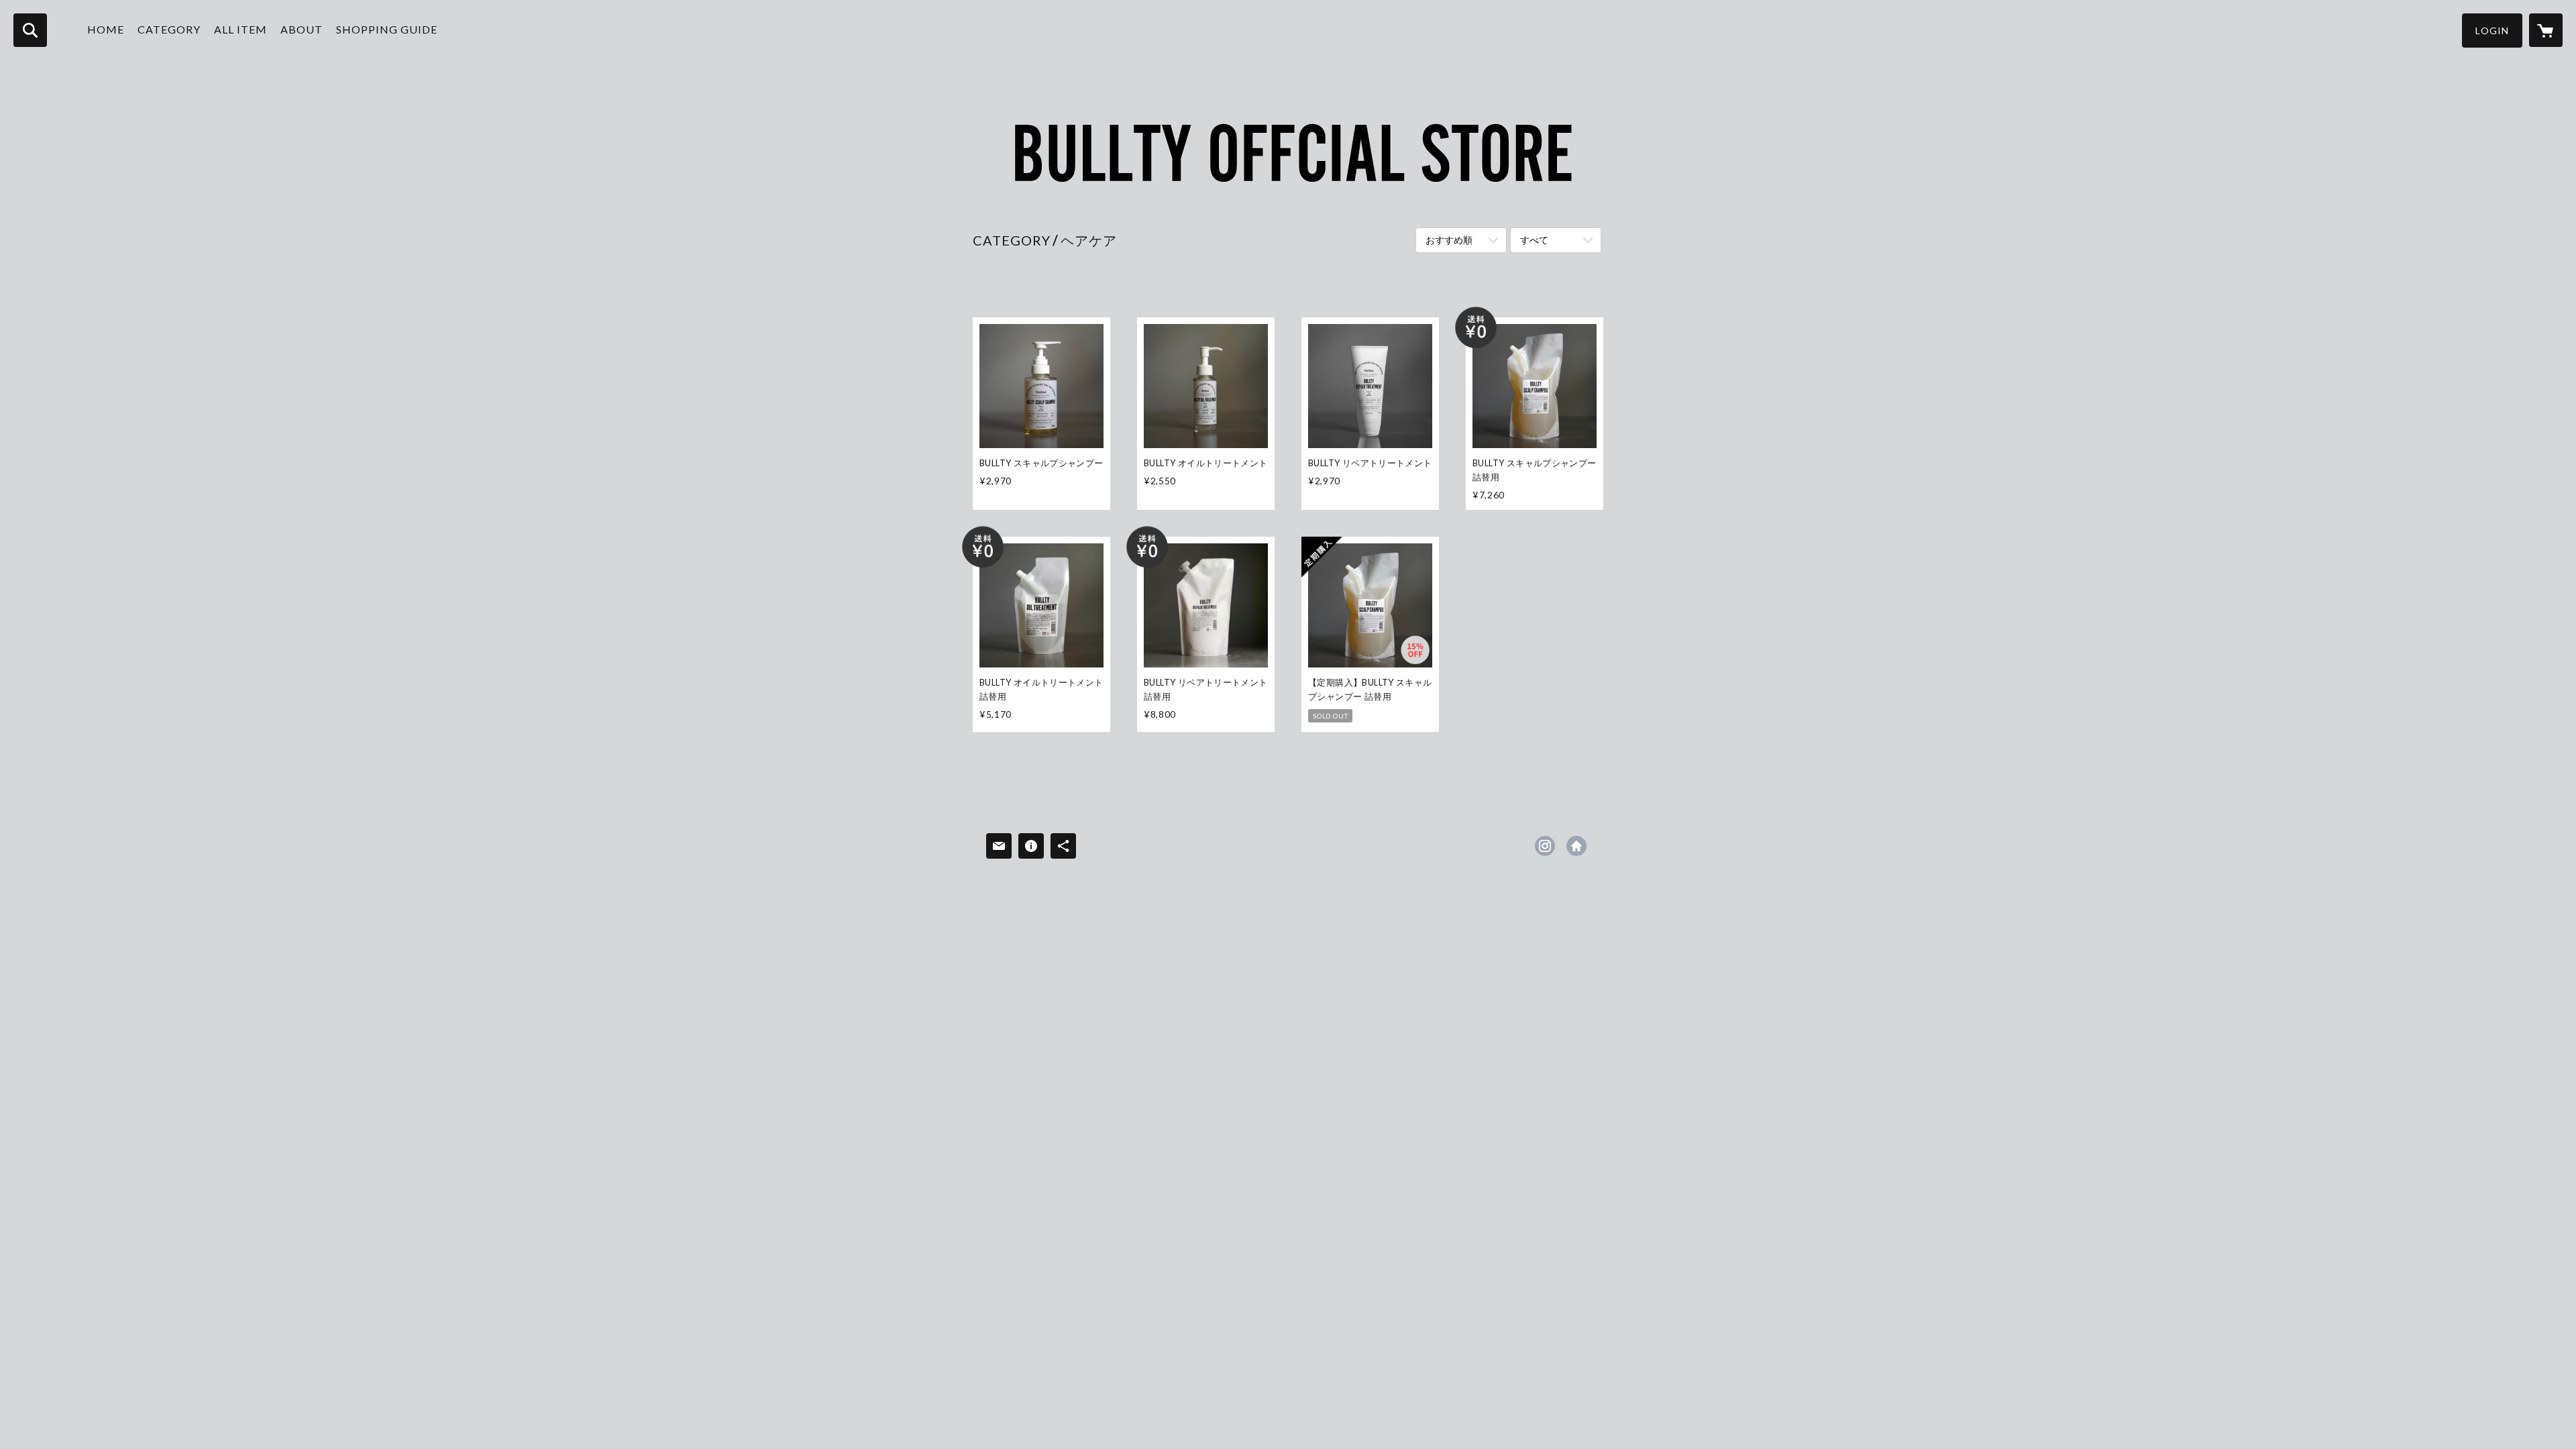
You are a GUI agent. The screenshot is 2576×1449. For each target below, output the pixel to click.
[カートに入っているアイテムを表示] (2546, 30)
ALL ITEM (240, 29)
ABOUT (302, 29)
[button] (2492, 31)
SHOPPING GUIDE (387, 29)
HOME (106, 29)
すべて (1534, 240)
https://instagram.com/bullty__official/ (1545, 846)
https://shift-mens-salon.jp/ (1576, 846)
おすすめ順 (1449, 240)
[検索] (30, 30)
